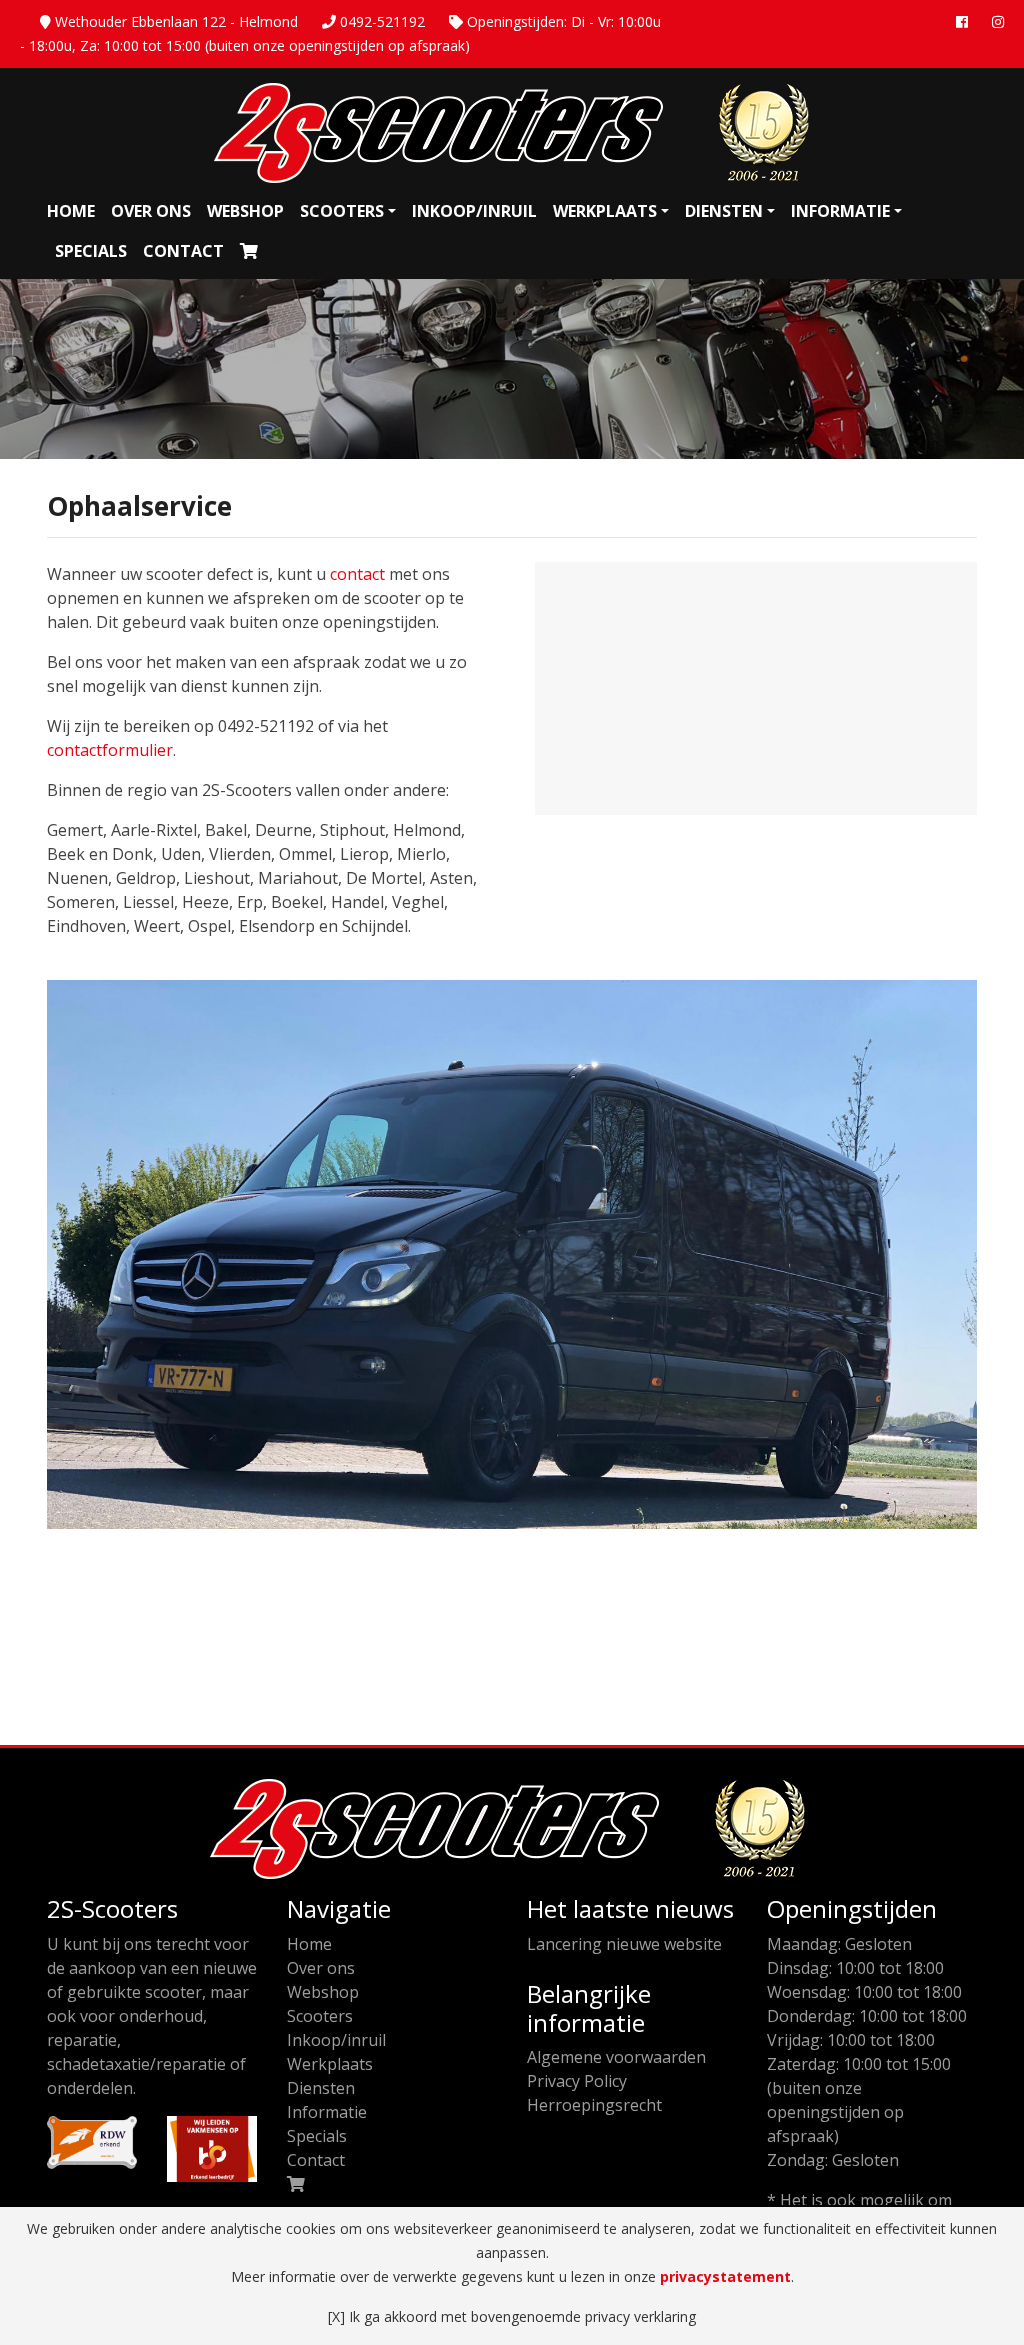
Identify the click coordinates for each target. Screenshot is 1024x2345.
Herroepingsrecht (594, 2105)
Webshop (245, 211)
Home (71, 211)
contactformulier (110, 750)
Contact (183, 251)
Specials (91, 251)
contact (357, 574)
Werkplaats (605, 211)
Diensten (724, 211)
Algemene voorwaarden (616, 2057)
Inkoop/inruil (474, 211)
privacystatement (725, 2276)
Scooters (342, 211)
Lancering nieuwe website (624, 1944)
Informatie (840, 211)
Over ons (151, 211)
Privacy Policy (577, 2081)
